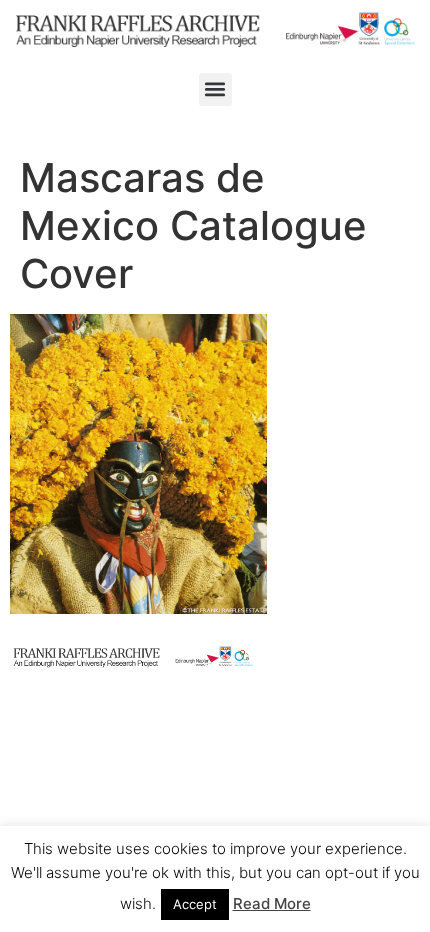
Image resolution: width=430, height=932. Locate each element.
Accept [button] (195, 904)
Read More (272, 903)
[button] (215, 89)
